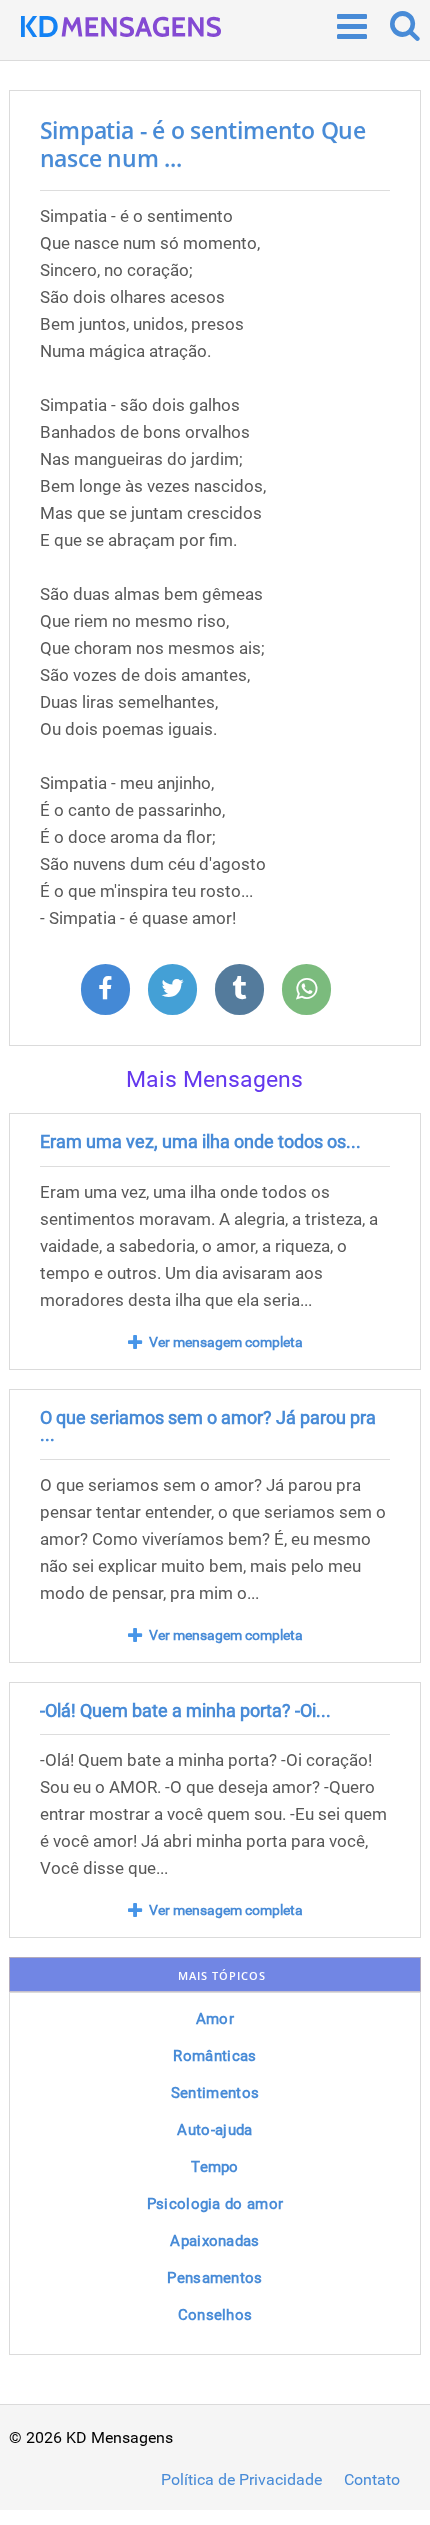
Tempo (215, 2167)
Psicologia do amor (215, 2204)
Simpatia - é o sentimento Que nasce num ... (203, 144)
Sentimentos (215, 2093)
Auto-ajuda (214, 2130)
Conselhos (215, 2315)
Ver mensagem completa (226, 1342)
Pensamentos (214, 2278)
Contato (372, 2480)
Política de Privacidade (241, 2480)
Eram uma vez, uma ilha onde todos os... (200, 1141)
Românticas (214, 2056)
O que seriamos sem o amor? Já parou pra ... (208, 1426)
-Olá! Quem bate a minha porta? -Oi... (185, 1710)
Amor (215, 2019)
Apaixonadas (214, 2241)
